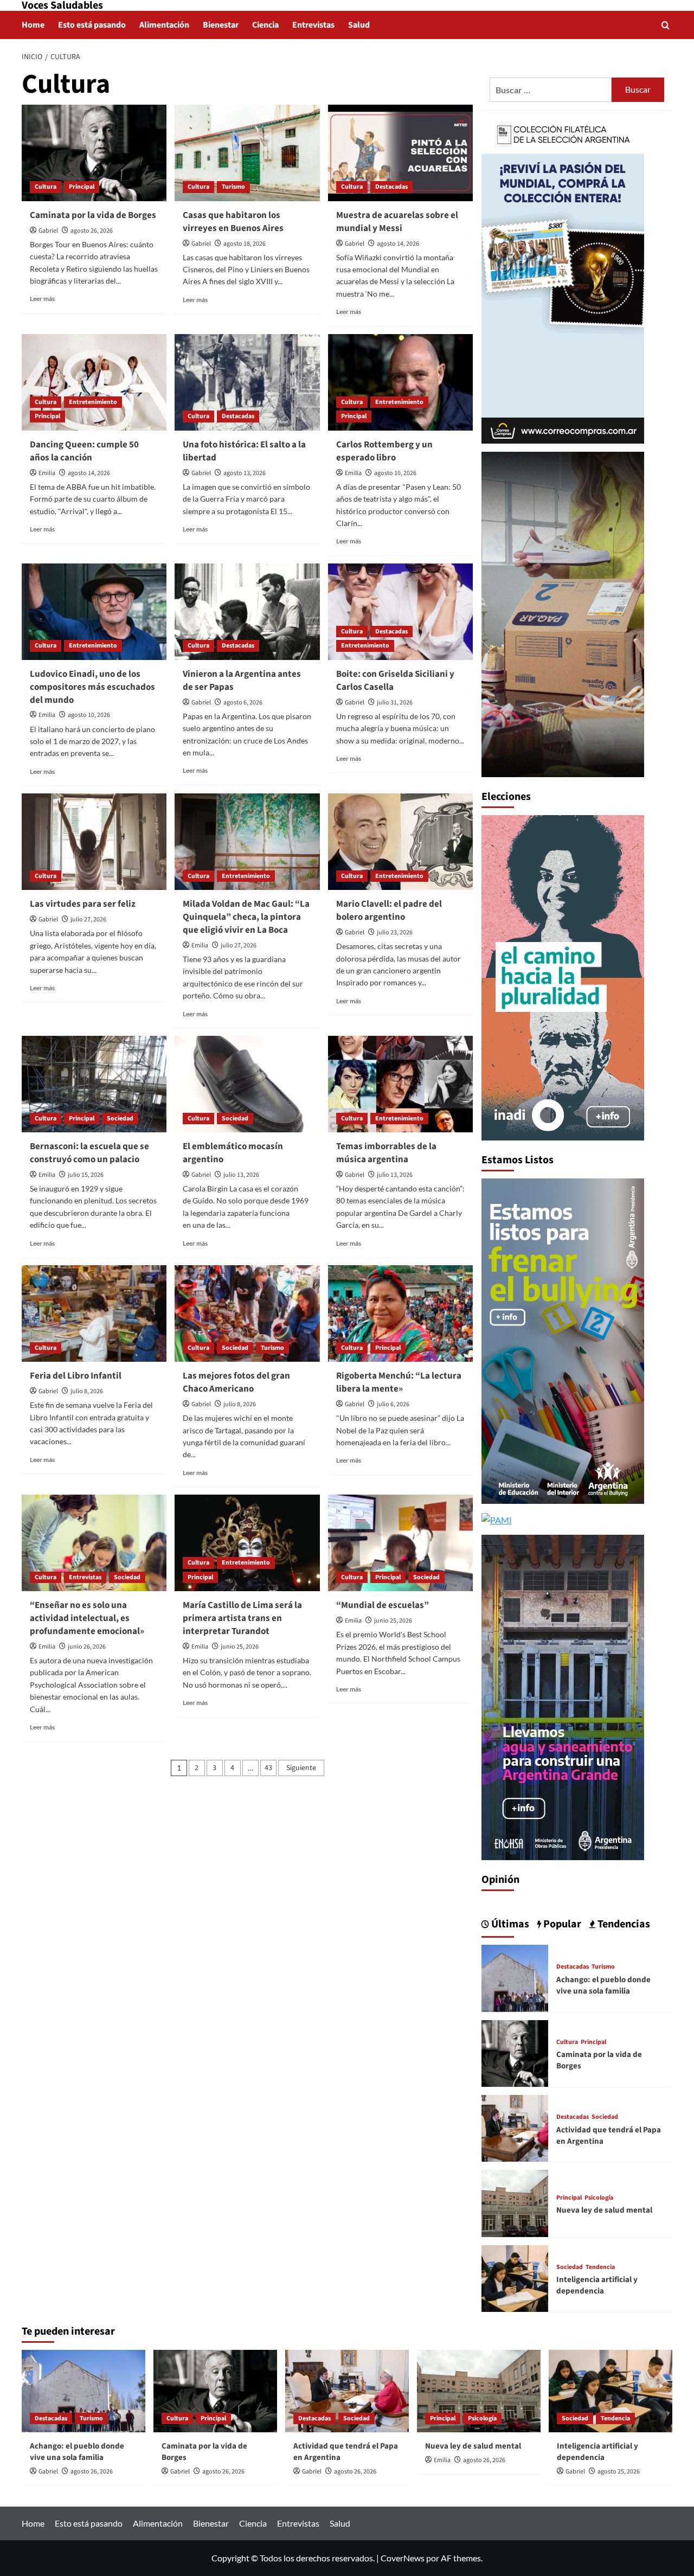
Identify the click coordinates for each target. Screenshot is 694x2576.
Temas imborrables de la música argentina (386, 1153)
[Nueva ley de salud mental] (515, 2202)
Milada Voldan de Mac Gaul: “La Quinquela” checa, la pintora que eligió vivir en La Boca (246, 917)
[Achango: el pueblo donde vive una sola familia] (515, 1977)
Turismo (233, 187)
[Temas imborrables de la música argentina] (400, 1084)
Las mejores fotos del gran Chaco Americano (236, 1382)
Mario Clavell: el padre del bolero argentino (389, 911)
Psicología (599, 2198)
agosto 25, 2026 (619, 2472)
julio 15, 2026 (86, 1175)
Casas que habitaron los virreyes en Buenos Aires (233, 222)
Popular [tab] (561, 1924)
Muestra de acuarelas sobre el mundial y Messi (397, 222)
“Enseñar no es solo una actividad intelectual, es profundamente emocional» (87, 1618)
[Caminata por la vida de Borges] (94, 153)
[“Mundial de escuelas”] (400, 1543)
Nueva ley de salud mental (604, 2210)
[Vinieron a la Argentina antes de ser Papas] (247, 612)
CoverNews (403, 2558)
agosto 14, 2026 (398, 244)
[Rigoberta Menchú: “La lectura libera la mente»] (400, 1313)
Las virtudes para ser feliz (83, 904)
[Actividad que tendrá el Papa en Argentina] (515, 2127)
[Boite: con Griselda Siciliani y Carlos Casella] (400, 612)
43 (268, 1768)
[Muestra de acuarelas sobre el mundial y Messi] (400, 153)
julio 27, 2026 (88, 919)
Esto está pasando (92, 25)
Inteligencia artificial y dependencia (597, 2285)
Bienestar (221, 25)
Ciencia (265, 25)
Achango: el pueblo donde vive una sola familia (603, 1985)
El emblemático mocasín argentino (233, 1153)
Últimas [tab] (509, 1924)
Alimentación (164, 25)
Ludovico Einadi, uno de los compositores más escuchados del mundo (92, 687)
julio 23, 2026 (395, 933)
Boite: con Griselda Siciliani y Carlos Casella (395, 681)
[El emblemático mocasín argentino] (247, 1084)
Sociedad (120, 1119)
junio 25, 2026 (240, 1647)
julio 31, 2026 (395, 703)
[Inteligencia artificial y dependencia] (515, 2277)
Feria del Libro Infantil (76, 1376)
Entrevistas (313, 25)
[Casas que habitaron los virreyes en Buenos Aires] (247, 153)
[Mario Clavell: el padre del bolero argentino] (400, 842)
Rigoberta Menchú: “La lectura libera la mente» (399, 1382)
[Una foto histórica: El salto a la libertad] (247, 382)
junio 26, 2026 (87, 1647)
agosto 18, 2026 (245, 244)
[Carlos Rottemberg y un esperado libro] (400, 382)
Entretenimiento (93, 402)
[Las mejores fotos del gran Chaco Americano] (247, 1313)
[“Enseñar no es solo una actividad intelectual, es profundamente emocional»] (94, 1543)
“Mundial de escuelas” (383, 1605)
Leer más (42, 299)
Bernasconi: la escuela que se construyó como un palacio (89, 1153)
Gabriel (48, 231)
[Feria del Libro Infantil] (94, 1313)
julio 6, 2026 (393, 1404)
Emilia (47, 473)
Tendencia (600, 2267)
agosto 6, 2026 (243, 703)
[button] (666, 25)
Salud (359, 25)
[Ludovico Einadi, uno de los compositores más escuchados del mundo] (94, 612)
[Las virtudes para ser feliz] (94, 842)
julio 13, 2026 (241, 1175)
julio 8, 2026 (87, 1391)
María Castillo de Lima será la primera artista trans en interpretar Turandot (242, 1618)
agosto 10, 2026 (395, 473)
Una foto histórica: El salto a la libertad (244, 451)
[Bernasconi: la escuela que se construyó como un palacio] (94, 1084)
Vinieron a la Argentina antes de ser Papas (242, 681)
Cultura (46, 187)
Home (33, 25)
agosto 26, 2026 (92, 231)
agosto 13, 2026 (245, 473)
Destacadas (391, 187)
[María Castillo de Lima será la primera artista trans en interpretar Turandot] (247, 1543)
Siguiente (301, 1768)
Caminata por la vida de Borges (93, 215)
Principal (82, 187)
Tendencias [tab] (623, 1924)
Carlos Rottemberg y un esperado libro (384, 451)
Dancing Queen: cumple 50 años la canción (84, 451)
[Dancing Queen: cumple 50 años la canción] (94, 382)
